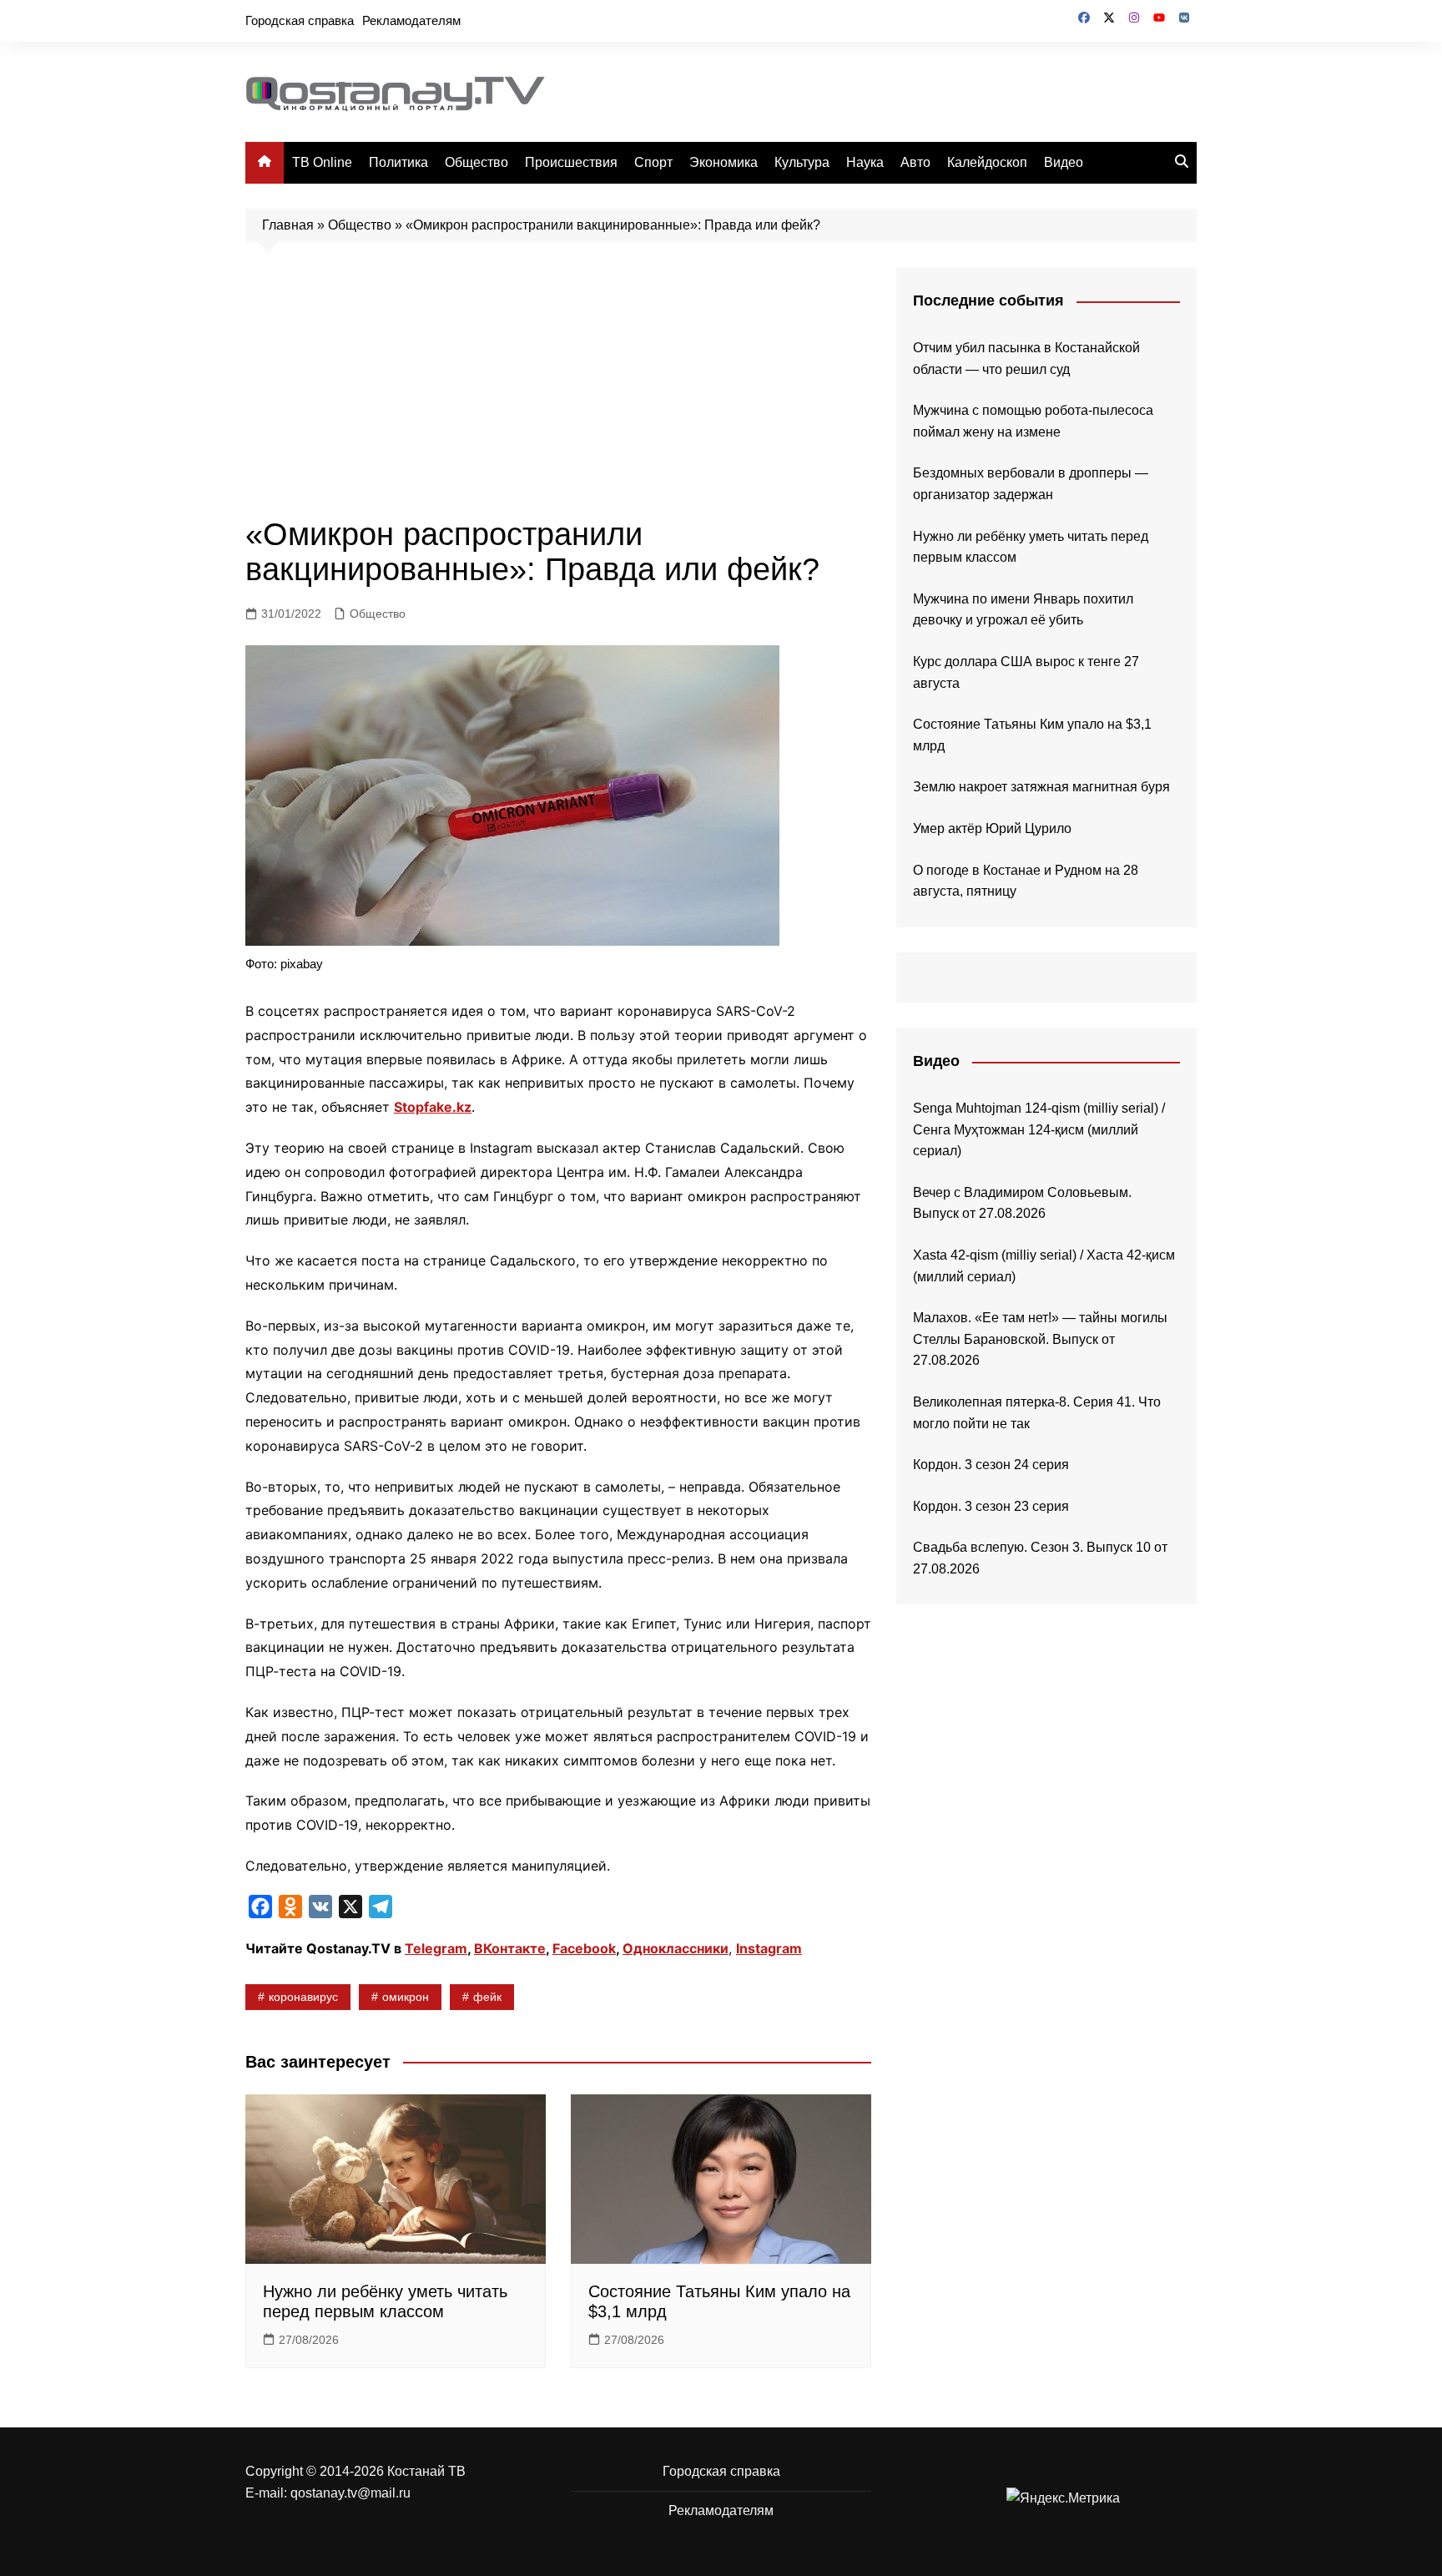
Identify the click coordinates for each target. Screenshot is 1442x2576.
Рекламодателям (411, 20)
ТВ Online (322, 162)
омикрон (406, 1997)
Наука (865, 162)
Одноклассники (676, 1948)
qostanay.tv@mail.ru (350, 2493)
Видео (1064, 162)
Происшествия (571, 162)
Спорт (653, 162)
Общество (476, 162)
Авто (915, 162)
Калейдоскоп (987, 162)
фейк (487, 1997)
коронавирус (303, 1997)
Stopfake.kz (433, 1107)
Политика (398, 162)
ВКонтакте (510, 1948)
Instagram (769, 1948)
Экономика (724, 162)
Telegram (436, 1948)
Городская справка (300, 20)
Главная (288, 225)
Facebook (584, 1948)
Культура (802, 162)
